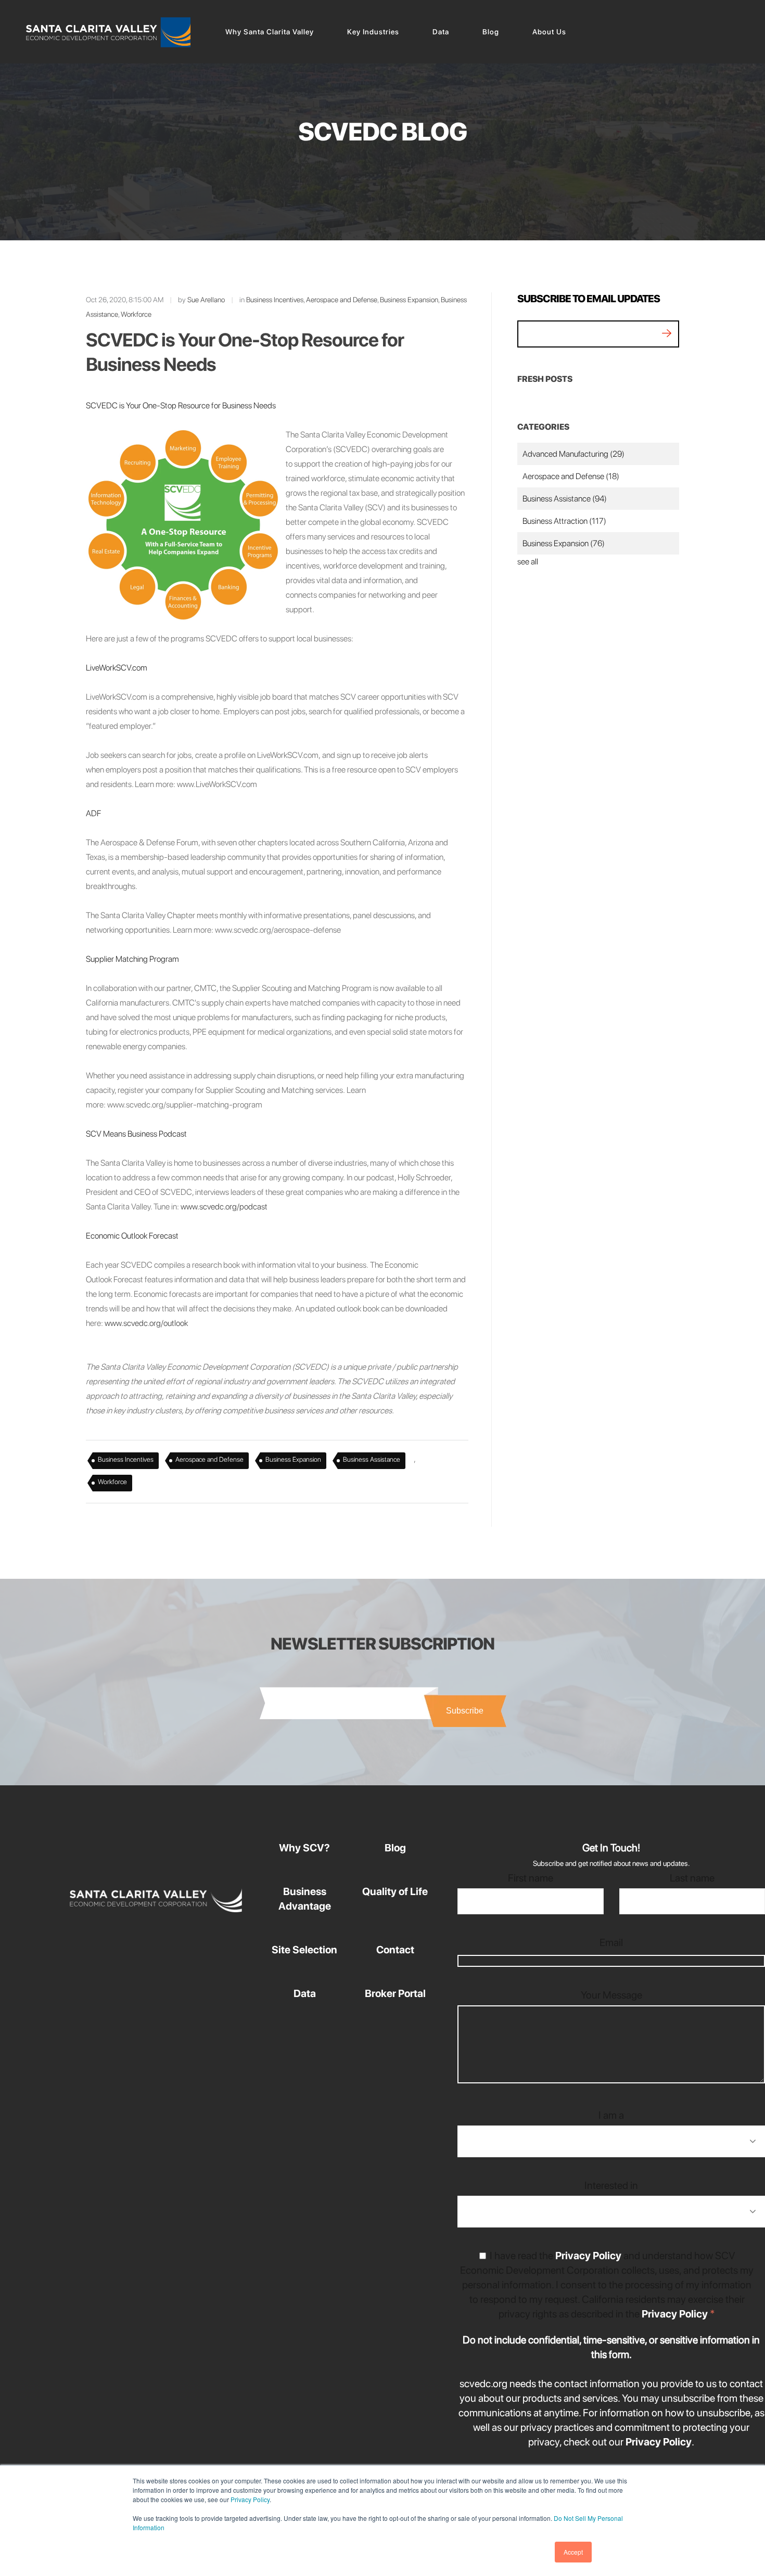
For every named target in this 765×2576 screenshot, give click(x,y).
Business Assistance (372, 1459)
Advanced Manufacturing (573, 454)
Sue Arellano (206, 300)
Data (305, 1993)
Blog (395, 1848)
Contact (395, 1950)
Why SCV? (304, 1848)
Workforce (136, 314)
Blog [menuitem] (491, 32)
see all (528, 562)
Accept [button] (573, 2552)
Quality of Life (395, 1891)
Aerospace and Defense (342, 300)
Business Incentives (275, 300)
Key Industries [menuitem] (373, 32)
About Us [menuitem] (549, 32)
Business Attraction (564, 521)
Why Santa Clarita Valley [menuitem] (270, 32)
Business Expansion (409, 300)
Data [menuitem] (441, 32)
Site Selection (304, 1950)
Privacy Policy (250, 2499)
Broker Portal (395, 1993)
